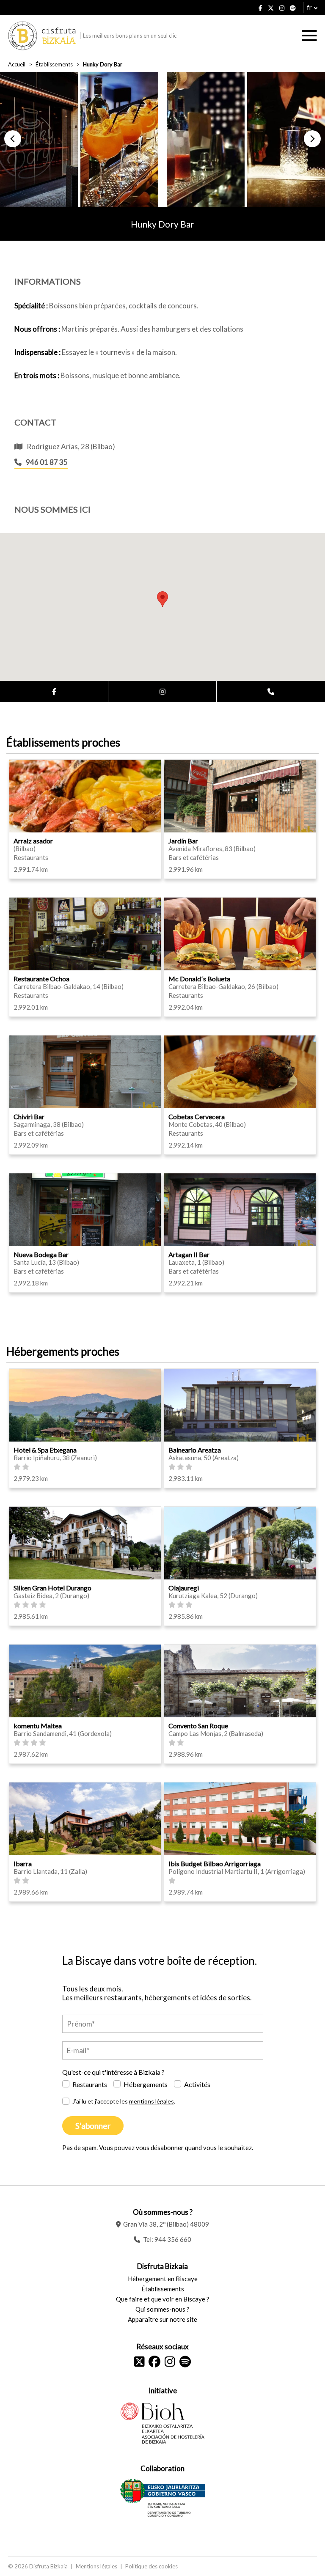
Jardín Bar (183, 841)
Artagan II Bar (189, 1254)
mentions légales (151, 2101)
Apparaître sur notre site (162, 2319)
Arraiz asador (33, 841)
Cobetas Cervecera (197, 1116)
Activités (197, 2084)
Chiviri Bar (29, 1116)
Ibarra (23, 1863)
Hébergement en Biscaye (163, 2279)
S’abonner (93, 2126)
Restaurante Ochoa (41, 979)
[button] (13, 139)
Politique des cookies (151, 2566)
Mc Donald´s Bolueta (199, 979)
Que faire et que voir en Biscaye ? (163, 2299)
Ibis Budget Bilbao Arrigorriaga (215, 1863)
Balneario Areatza (195, 1450)
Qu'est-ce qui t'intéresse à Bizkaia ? (113, 2072)
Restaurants (90, 2084)
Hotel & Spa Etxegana (45, 1450)
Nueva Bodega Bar (41, 1254)
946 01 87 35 (47, 462)
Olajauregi (184, 1588)
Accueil (17, 64)
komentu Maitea (38, 1726)
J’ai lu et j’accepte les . (124, 2101)
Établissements (54, 64)
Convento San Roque (198, 1726)
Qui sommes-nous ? (162, 2309)
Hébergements (146, 2084)
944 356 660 (173, 2239)
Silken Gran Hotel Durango (52, 1588)
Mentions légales (96, 2566)
